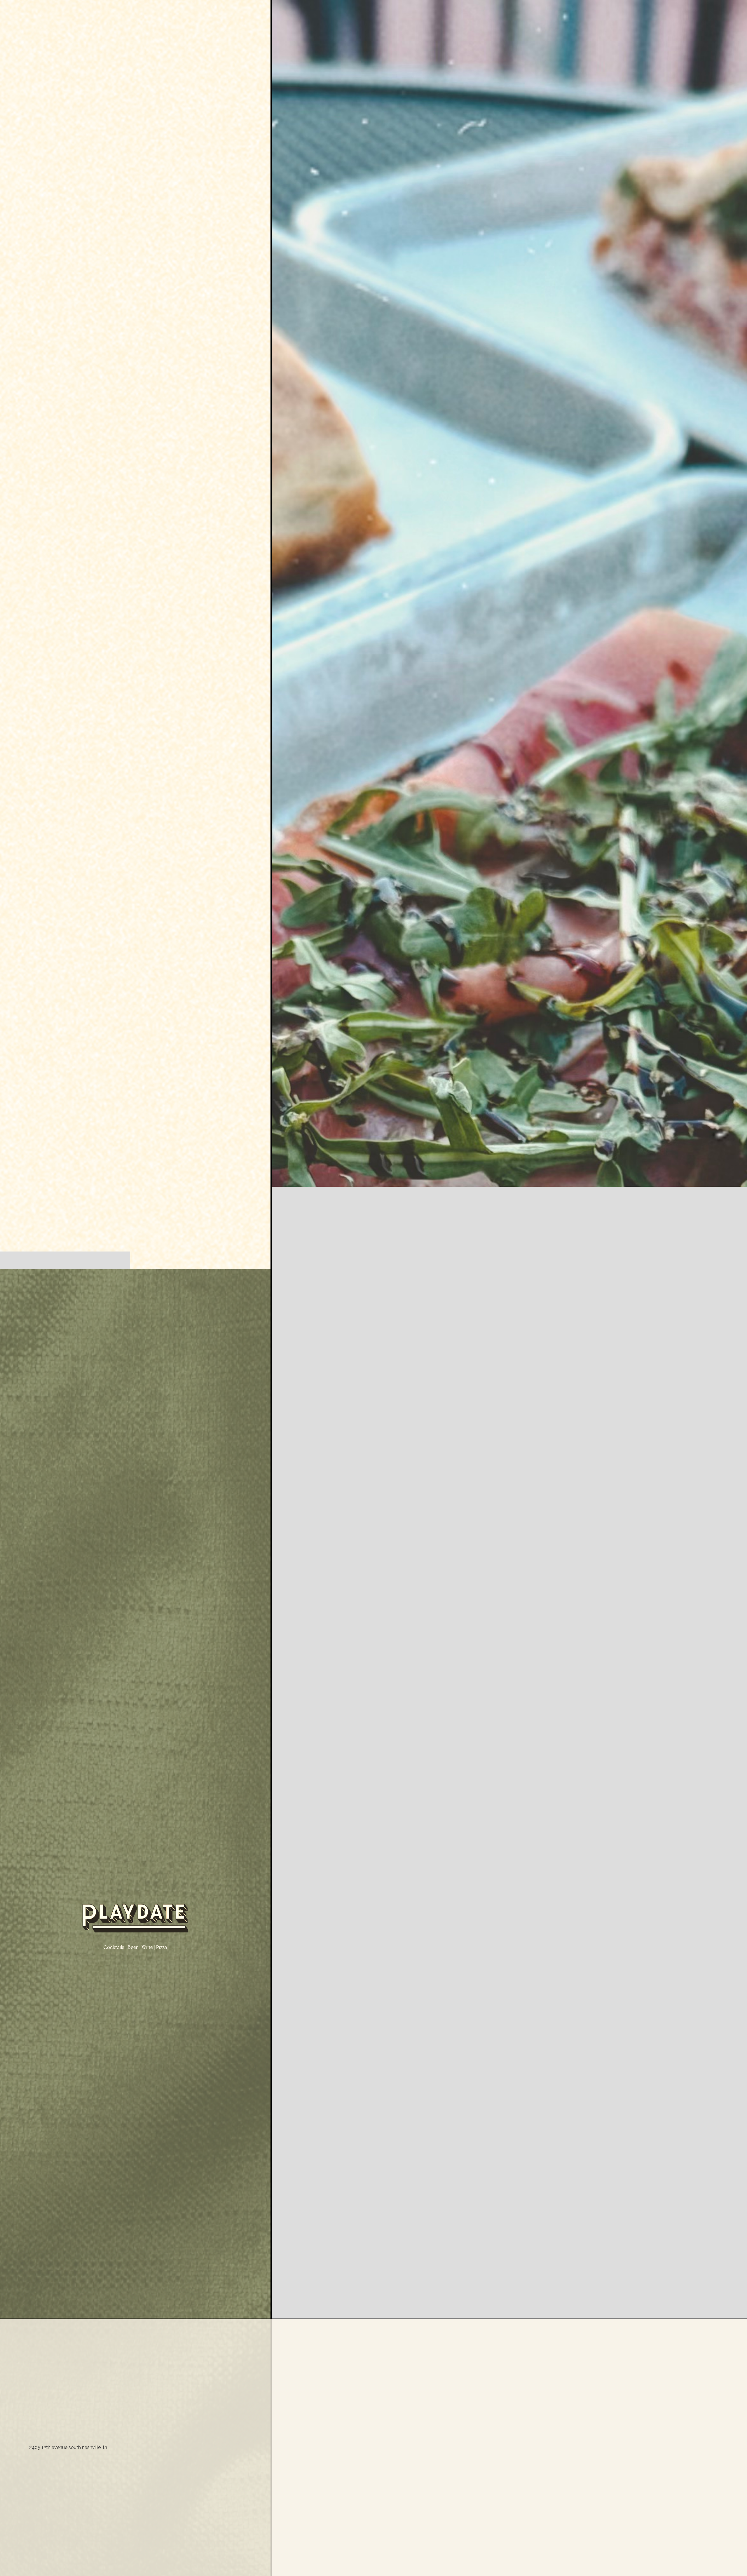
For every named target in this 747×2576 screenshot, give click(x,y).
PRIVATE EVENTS (114, 1260)
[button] (735, 1288)
